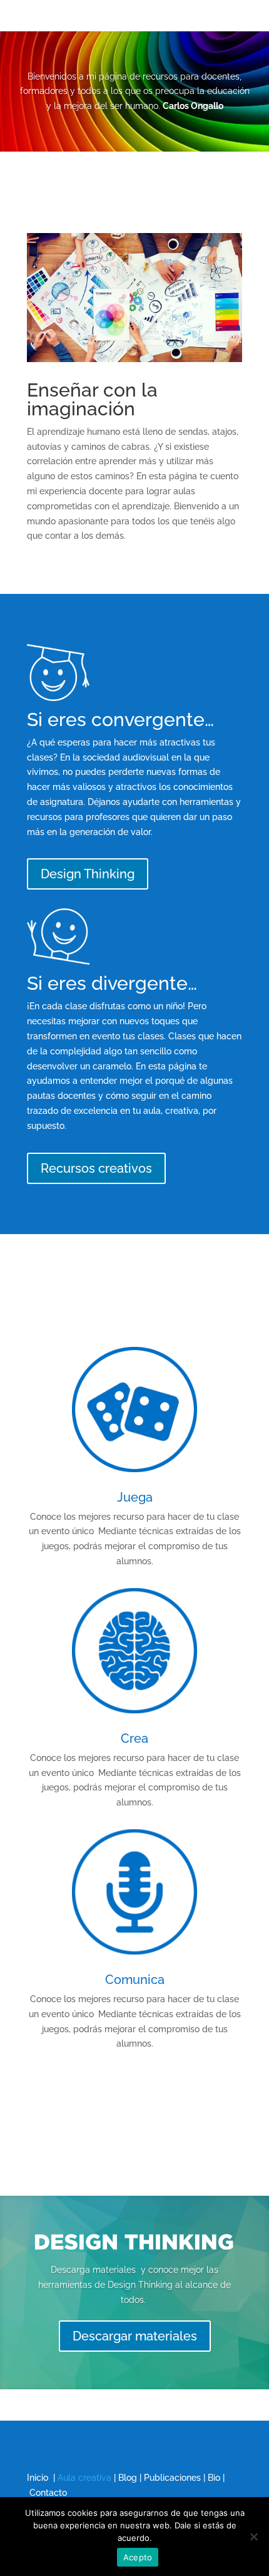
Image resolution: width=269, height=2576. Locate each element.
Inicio (38, 2478)
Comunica (135, 1980)
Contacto (48, 2493)
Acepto (138, 2557)
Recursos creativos (96, 1168)
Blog (128, 2478)
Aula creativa (84, 2478)
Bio (214, 2478)
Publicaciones (172, 2478)
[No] (253, 2537)
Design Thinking (88, 874)
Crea (134, 1738)
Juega (135, 1497)
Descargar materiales (135, 2336)
